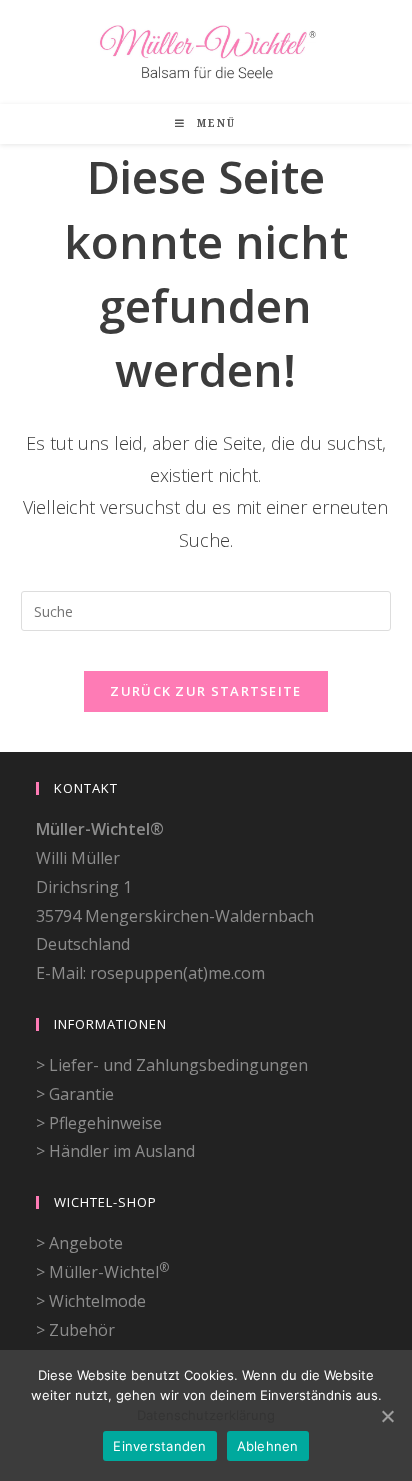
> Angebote (79, 1243)
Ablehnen (268, 1446)
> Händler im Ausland (115, 1151)
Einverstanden (159, 1446)
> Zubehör (75, 1330)
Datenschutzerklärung (206, 1415)
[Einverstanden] (387, 1416)
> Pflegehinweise (99, 1123)
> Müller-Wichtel (102, 1272)
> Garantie (75, 1094)
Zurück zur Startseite (205, 691)
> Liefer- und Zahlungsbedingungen (172, 1065)
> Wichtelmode (91, 1301)
